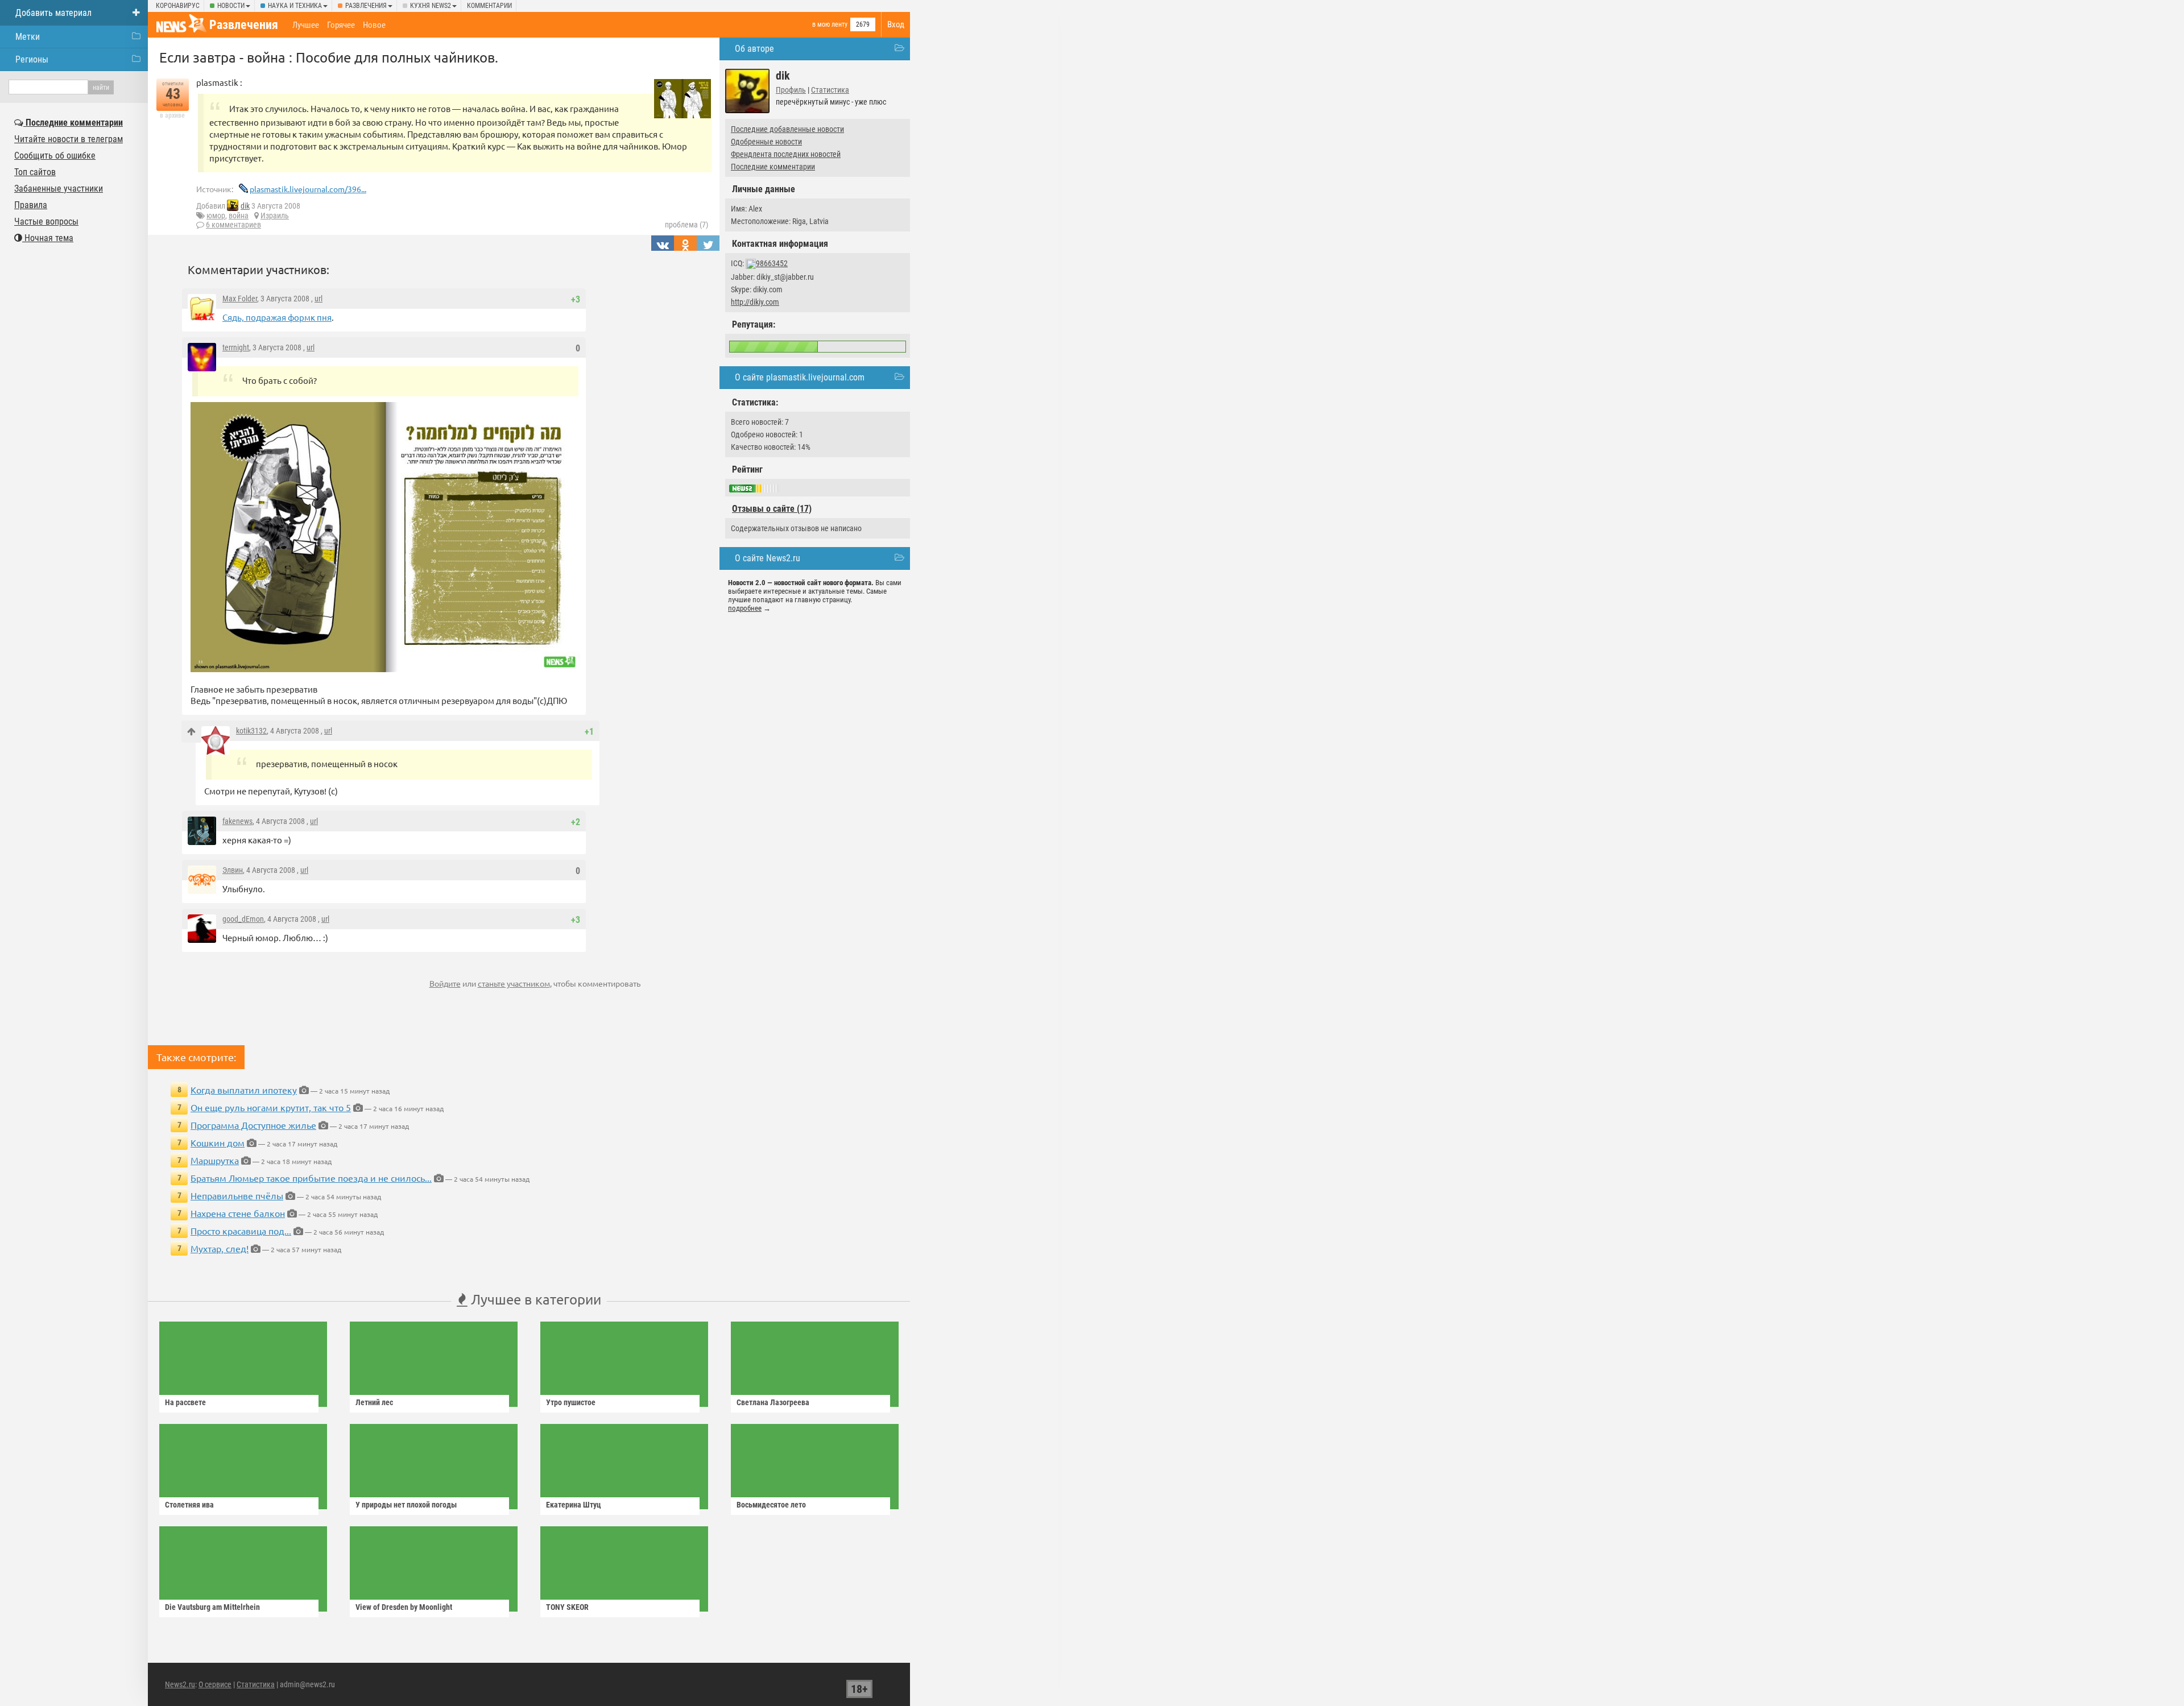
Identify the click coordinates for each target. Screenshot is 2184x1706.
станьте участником (514, 983)
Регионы (32, 59)
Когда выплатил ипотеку (244, 1090)
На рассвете (185, 1402)
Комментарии (489, 6)
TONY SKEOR (567, 1607)
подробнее (745, 608)
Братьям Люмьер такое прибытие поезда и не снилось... (311, 1178)
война (239, 216)
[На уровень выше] (191, 732)
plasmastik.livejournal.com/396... (308, 189)
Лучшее (306, 25)
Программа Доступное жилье (253, 1125)
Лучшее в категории (534, 1299)
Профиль (791, 90)
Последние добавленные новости (787, 129)
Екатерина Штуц (574, 1505)
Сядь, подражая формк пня (277, 317)
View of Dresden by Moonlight (404, 1607)
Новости (231, 6)
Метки (28, 37)
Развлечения (366, 6)
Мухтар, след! (220, 1248)
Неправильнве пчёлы (237, 1195)
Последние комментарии (773, 167)
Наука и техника (295, 6)
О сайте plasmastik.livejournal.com (800, 377)
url (318, 299)
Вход (896, 24)
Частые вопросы (46, 221)
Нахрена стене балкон (238, 1213)
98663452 (772, 263)
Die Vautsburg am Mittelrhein (212, 1607)
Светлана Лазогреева (773, 1402)
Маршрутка (215, 1160)
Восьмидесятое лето (771, 1505)
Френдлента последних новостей (786, 154)
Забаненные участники (59, 189)
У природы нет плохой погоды (406, 1505)
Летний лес (374, 1402)
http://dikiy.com (755, 302)
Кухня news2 (431, 6)
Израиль (275, 216)
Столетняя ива (189, 1505)
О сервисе (215, 1684)
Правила (31, 205)
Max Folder (240, 299)
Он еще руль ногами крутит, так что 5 (271, 1107)
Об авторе (754, 49)
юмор (216, 216)
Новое (374, 25)
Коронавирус (178, 6)
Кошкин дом (218, 1142)
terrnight (236, 347)
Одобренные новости (766, 142)
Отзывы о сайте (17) (772, 509)
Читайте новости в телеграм (69, 139)
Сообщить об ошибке (55, 156)
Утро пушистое (571, 1402)
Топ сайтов (35, 172)
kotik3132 (251, 731)
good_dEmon (243, 919)
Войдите (445, 983)
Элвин (233, 870)
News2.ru (180, 1684)
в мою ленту (830, 24)
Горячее (341, 25)
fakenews (237, 821)
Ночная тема (48, 238)
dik (245, 206)
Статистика (830, 90)
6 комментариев (233, 225)
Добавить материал (53, 13)
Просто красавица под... (241, 1231)
